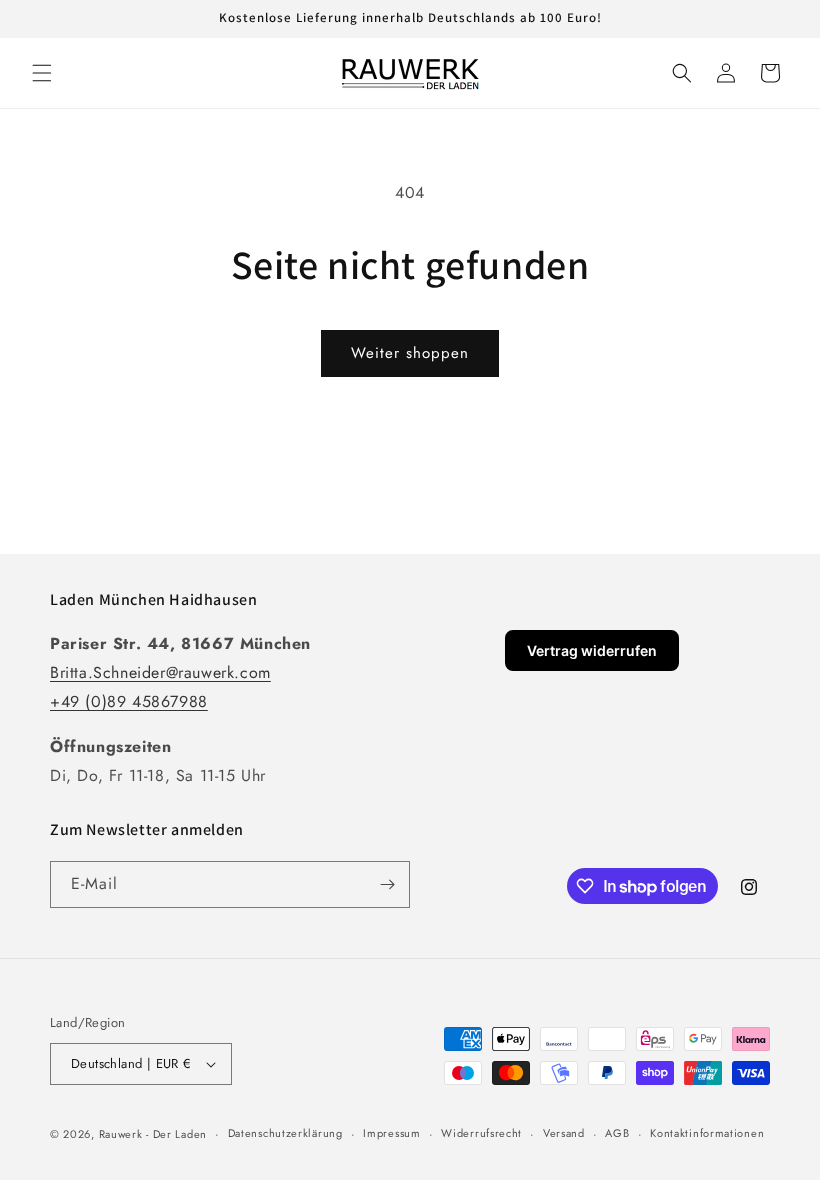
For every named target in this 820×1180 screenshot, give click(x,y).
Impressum (391, 1133)
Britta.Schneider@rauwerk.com (160, 672)
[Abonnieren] (387, 884)
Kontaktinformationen (707, 1133)
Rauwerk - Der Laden (153, 1134)
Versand (564, 1133)
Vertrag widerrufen (592, 650)
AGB (617, 1133)
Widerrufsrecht (481, 1133)
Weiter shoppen (410, 353)
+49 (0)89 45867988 (129, 701)
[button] (42, 73)
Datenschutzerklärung (285, 1133)
